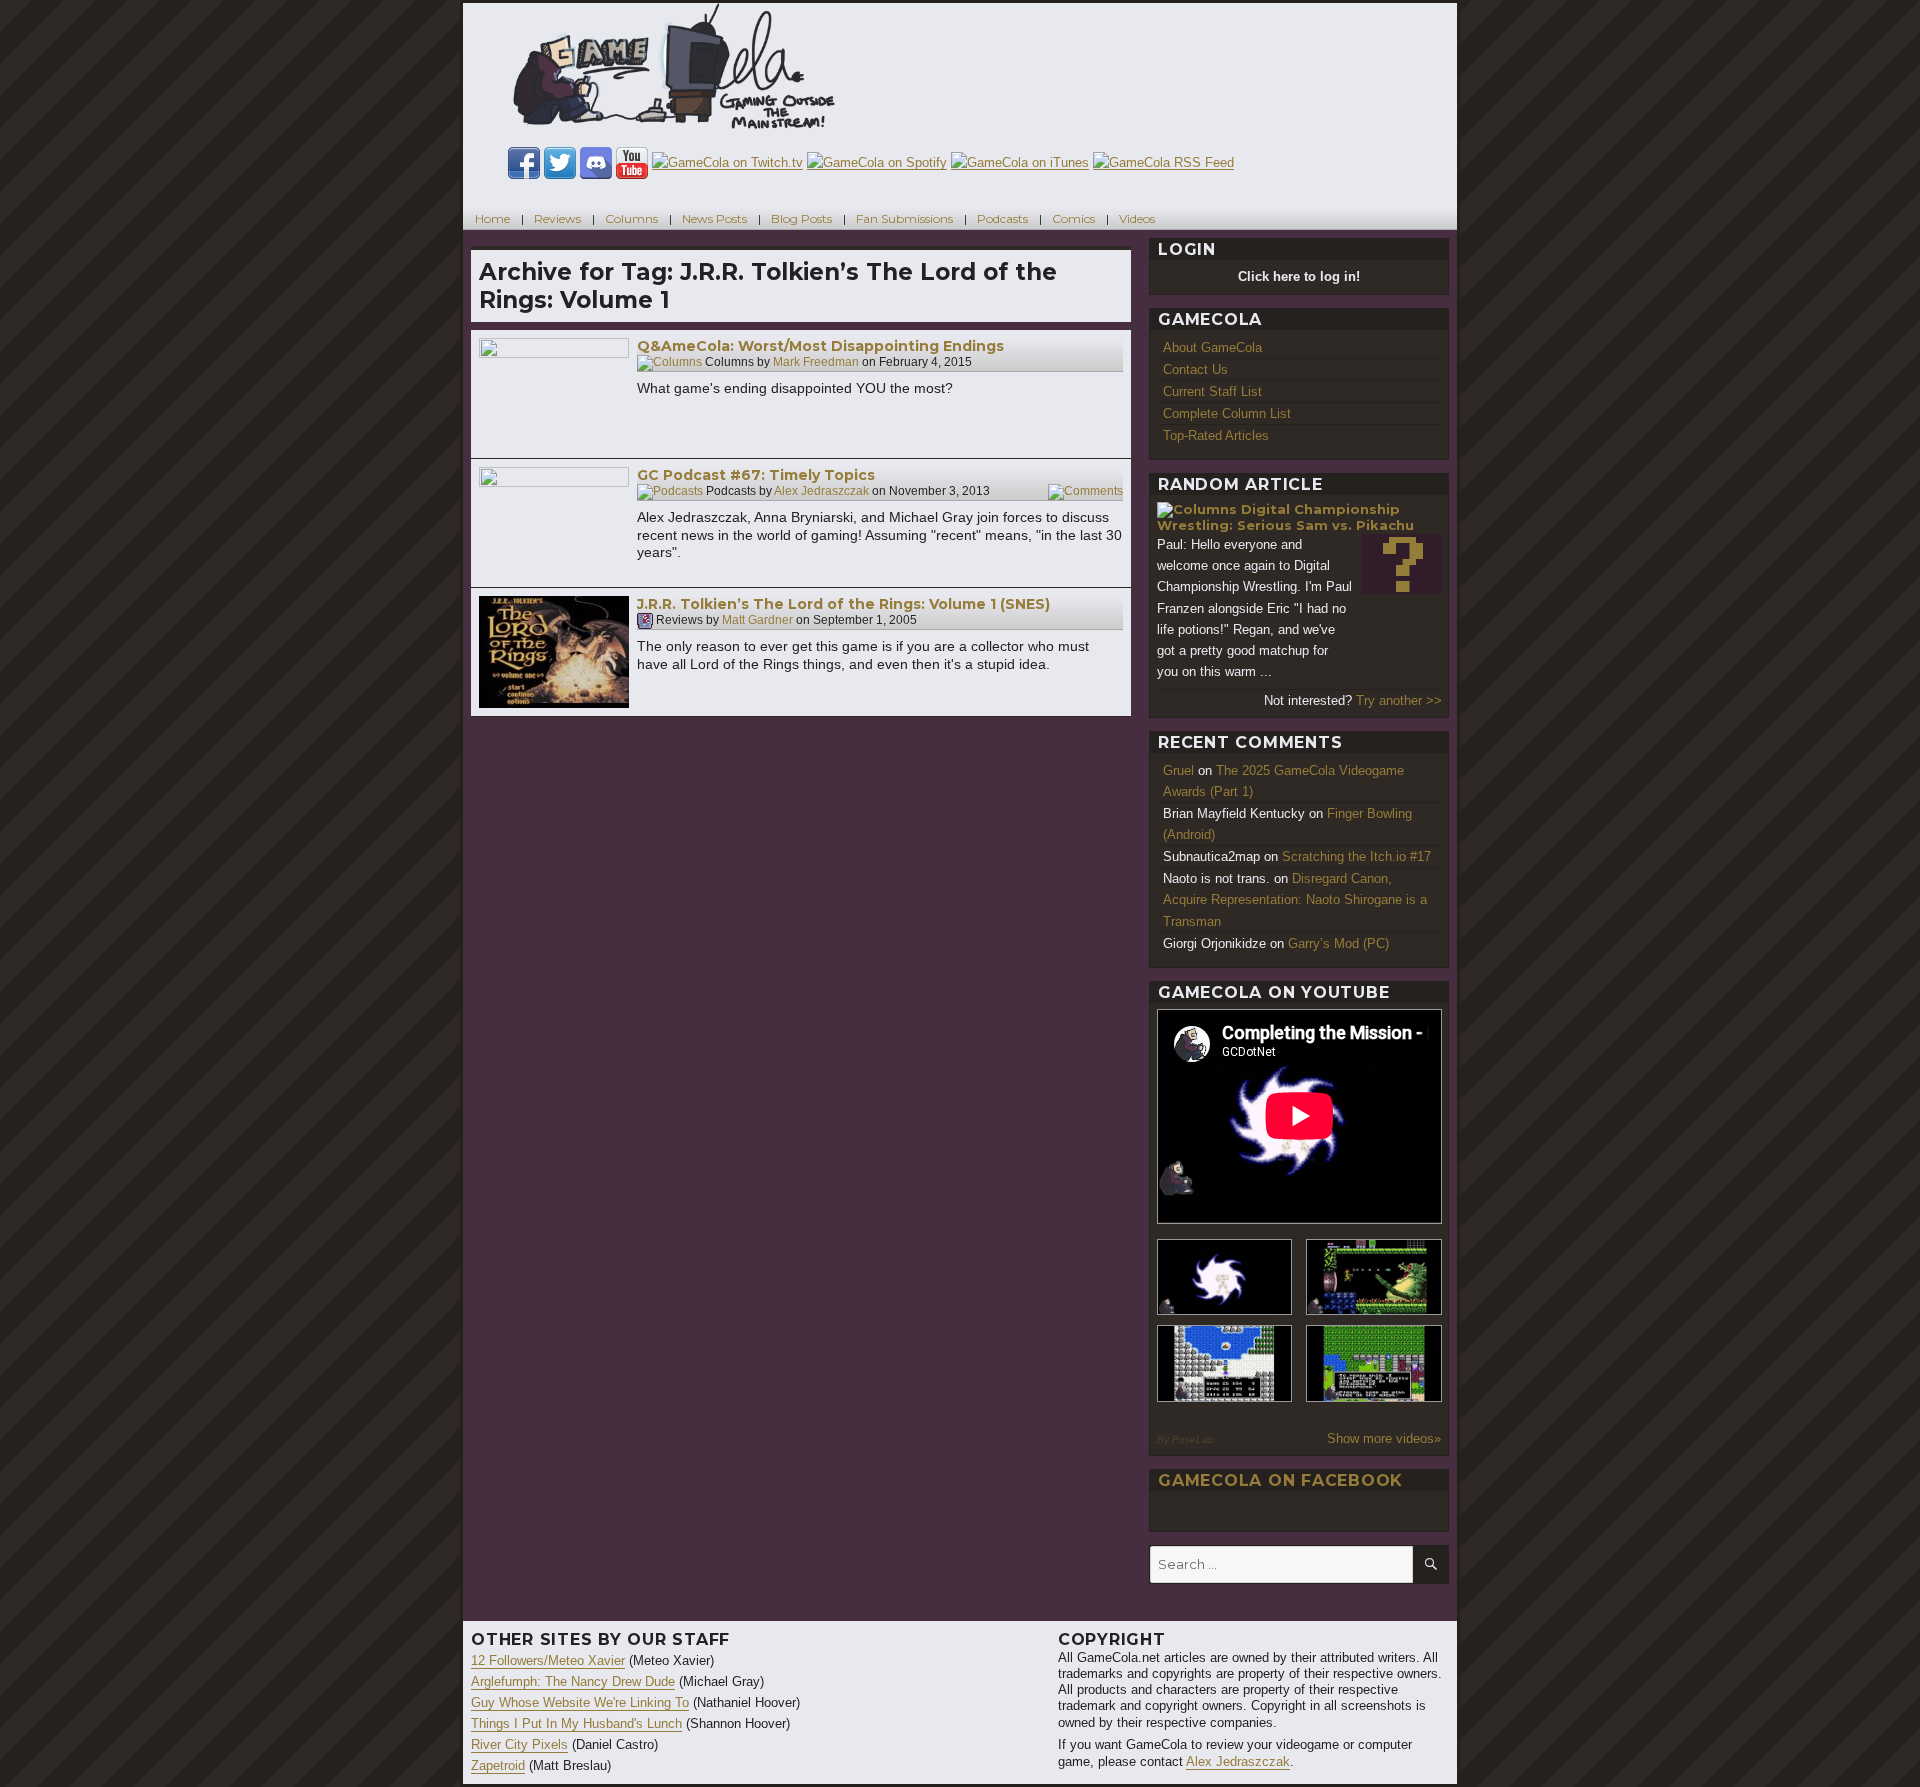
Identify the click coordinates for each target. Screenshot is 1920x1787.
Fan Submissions (904, 218)
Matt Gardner (757, 621)
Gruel (1178, 770)
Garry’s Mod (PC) (1338, 943)
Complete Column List (1227, 413)
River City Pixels (519, 1744)
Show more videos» (1384, 1438)
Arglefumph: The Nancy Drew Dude (573, 1681)
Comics (1073, 218)
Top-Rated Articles (1216, 435)
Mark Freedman (816, 363)
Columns (631, 218)
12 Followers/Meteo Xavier (548, 1660)
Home (492, 218)
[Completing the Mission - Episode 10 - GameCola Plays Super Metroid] (1225, 1277)
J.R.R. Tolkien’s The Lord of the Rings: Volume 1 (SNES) (843, 604)
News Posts (714, 218)
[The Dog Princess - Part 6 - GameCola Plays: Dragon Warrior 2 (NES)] (1374, 1363)
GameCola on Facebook (1280, 1480)
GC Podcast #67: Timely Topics (756, 475)
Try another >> (1399, 700)
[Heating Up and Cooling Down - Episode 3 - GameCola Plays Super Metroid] (1374, 1277)
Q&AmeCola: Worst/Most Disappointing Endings (820, 346)
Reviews (557, 218)
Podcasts (1002, 218)
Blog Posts (801, 218)
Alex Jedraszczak (821, 492)
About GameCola (1212, 347)
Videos (1137, 218)
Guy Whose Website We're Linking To (580, 1702)
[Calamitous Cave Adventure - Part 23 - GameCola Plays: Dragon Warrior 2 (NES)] (1225, 1363)
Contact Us (1195, 369)
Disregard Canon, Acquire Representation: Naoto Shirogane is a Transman (1295, 899)
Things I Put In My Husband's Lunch (576, 1723)
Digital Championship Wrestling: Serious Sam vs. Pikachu (1285, 517)
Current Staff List (1212, 391)
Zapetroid (498, 1765)
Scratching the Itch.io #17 (1356, 856)
